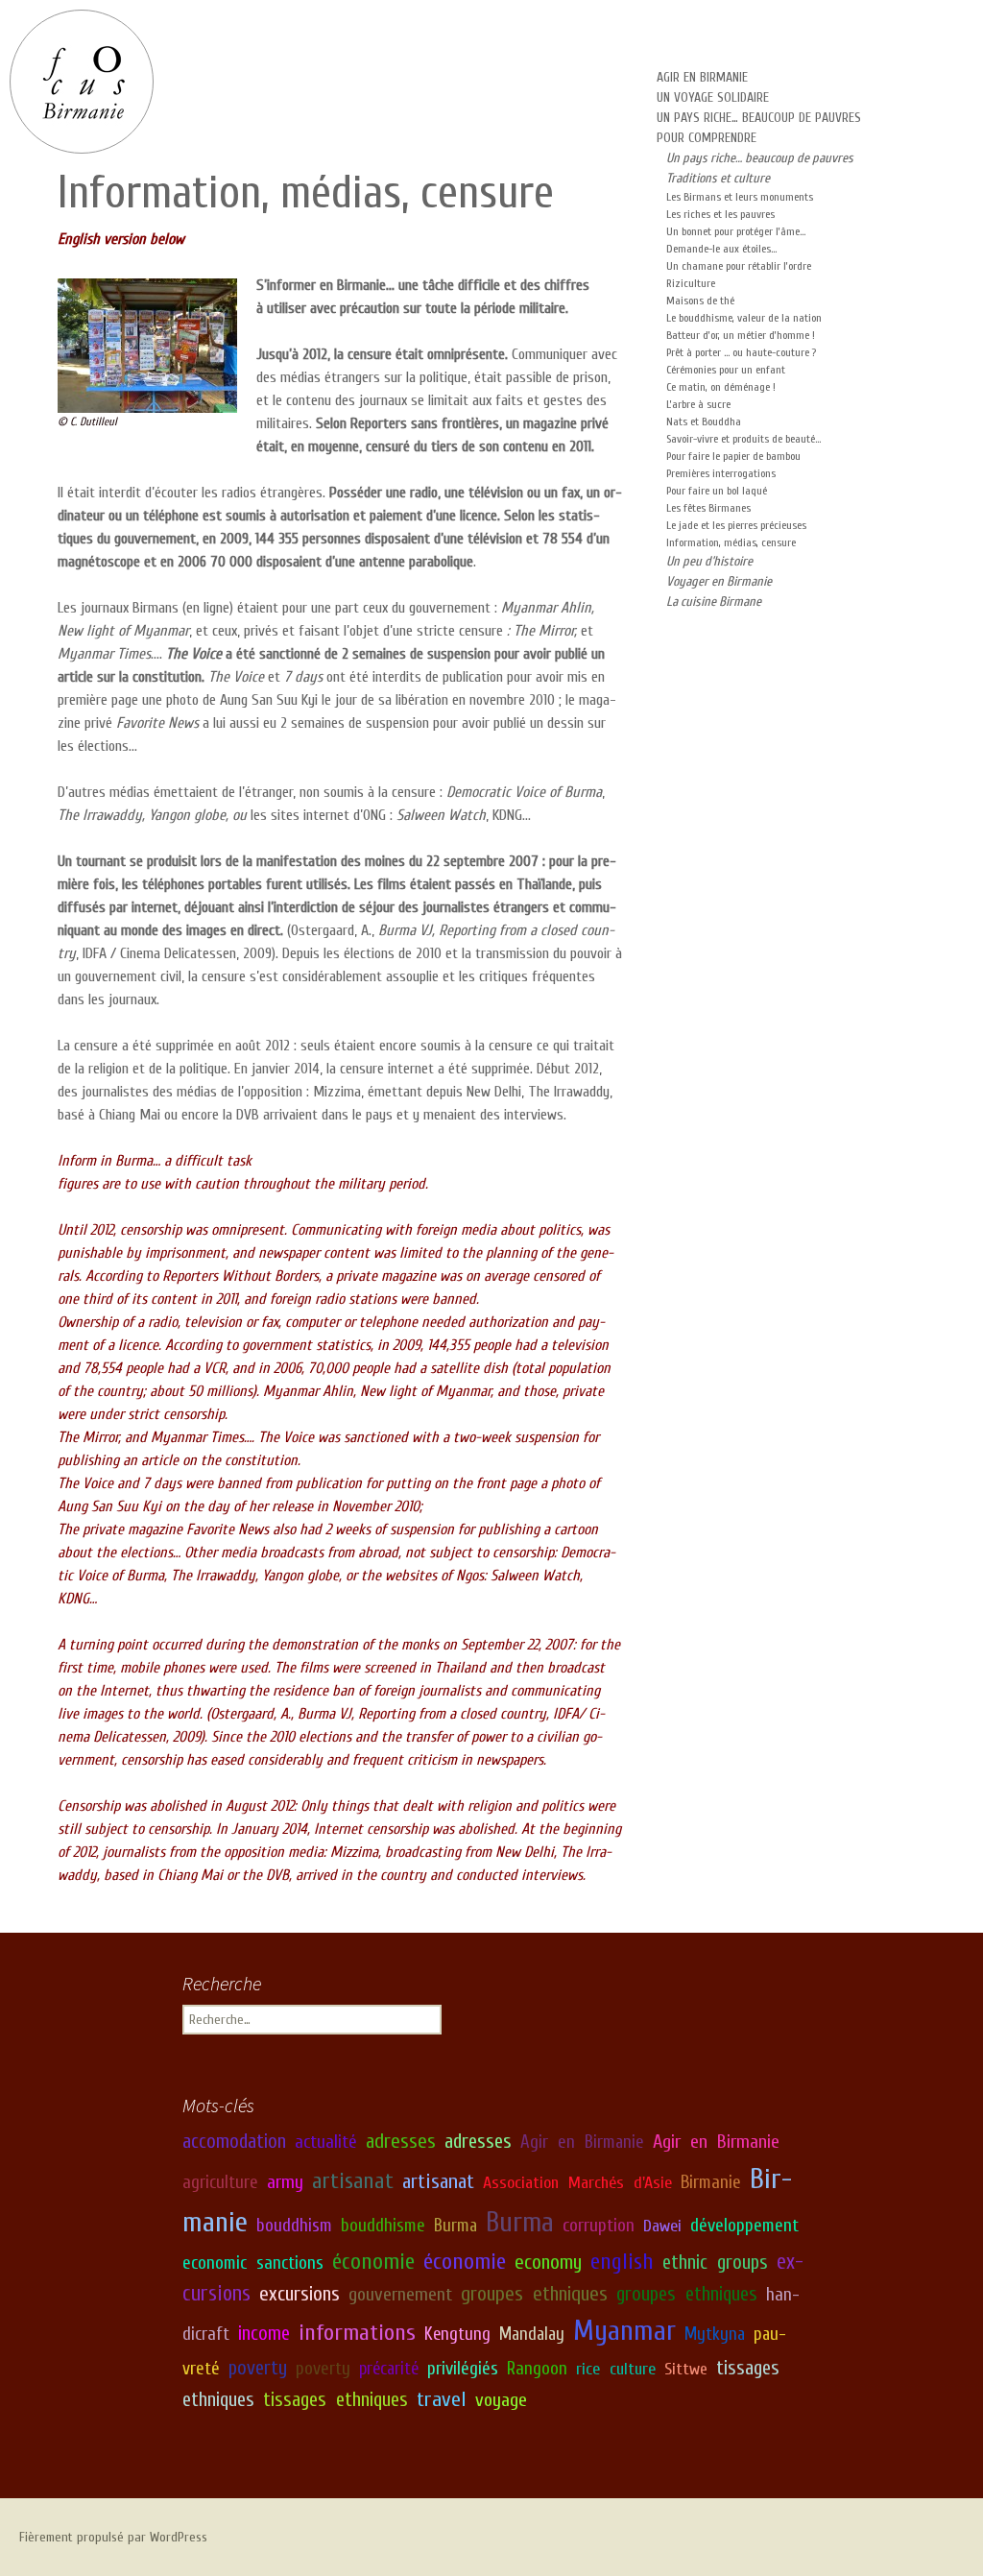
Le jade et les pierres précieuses (736, 525)
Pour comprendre (707, 138)
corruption (599, 2226)
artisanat (353, 2181)
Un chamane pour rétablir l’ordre (739, 266)
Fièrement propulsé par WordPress (113, 2537)
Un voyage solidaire (713, 97)
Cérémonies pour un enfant (726, 370)
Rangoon (537, 2369)
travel (442, 2399)
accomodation (234, 2142)
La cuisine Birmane (714, 602)
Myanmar (624, 2331)
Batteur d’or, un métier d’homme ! (741, 335)
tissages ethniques (336, 2399)
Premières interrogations (721, 473)
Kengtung (457, 2334)
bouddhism (294, 2226)
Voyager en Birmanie (719, 581)
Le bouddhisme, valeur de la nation (744, 318)
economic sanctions (253, 2263)
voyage (501, 2400)
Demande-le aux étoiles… (721, 249)
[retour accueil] (82, 82)
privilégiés (463, 2369)
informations (357, 2332)
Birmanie (711, 2182)
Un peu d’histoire (709, 561)
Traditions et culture (718, 178)
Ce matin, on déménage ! (721, 387)
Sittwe (686, 2369)
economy (548, 2263)
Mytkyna (715, 2334)
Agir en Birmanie (702, 77)
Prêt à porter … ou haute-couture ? (741, 352)
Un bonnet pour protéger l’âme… (736, 231)
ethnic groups (715, 2263)
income (264, 2334)
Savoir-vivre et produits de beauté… (743, 439)
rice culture (616, 2369)
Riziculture (691, 283)
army (285, 2182)
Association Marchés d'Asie (577, 2183)
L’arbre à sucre (698, 404)
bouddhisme (383, 2226)
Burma (456, 2226)
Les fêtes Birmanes (708, 508)
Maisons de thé (700, 301)
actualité (326, 2142)
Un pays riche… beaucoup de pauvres (759, 118)
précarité (389, 2369)
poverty (258, 2368)
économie (373, 2262)
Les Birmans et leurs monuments (740, 197)
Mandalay (532, 2334)
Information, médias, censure (731, 542)
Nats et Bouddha (704, 421)
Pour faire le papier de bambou (733, 456)
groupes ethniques (534, 2294)
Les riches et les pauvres (720, 214)
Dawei (662, 2226)
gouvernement (400, 2294)
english (622, 2262)
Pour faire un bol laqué (717, 491)
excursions (300, 2294)
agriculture (220, 2182)
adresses (401, 2142)
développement (744, 2226)
